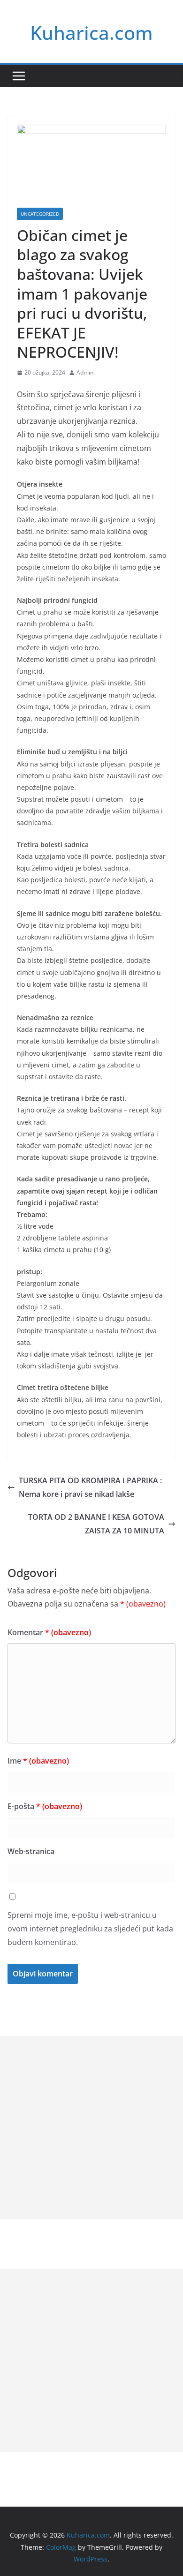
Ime (38, 1761)
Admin (85, 372)
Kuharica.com (91, 33)
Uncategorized (40, 214)
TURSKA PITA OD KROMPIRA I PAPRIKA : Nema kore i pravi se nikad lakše (90, 1487)
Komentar (49, 1632)
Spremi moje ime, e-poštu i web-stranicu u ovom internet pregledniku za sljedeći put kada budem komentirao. (90, 1929)
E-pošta (45, 1806)
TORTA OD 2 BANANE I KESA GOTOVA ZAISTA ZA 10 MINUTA (96, 1524)
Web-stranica (31, 1851)
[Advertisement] (91, 2127)
